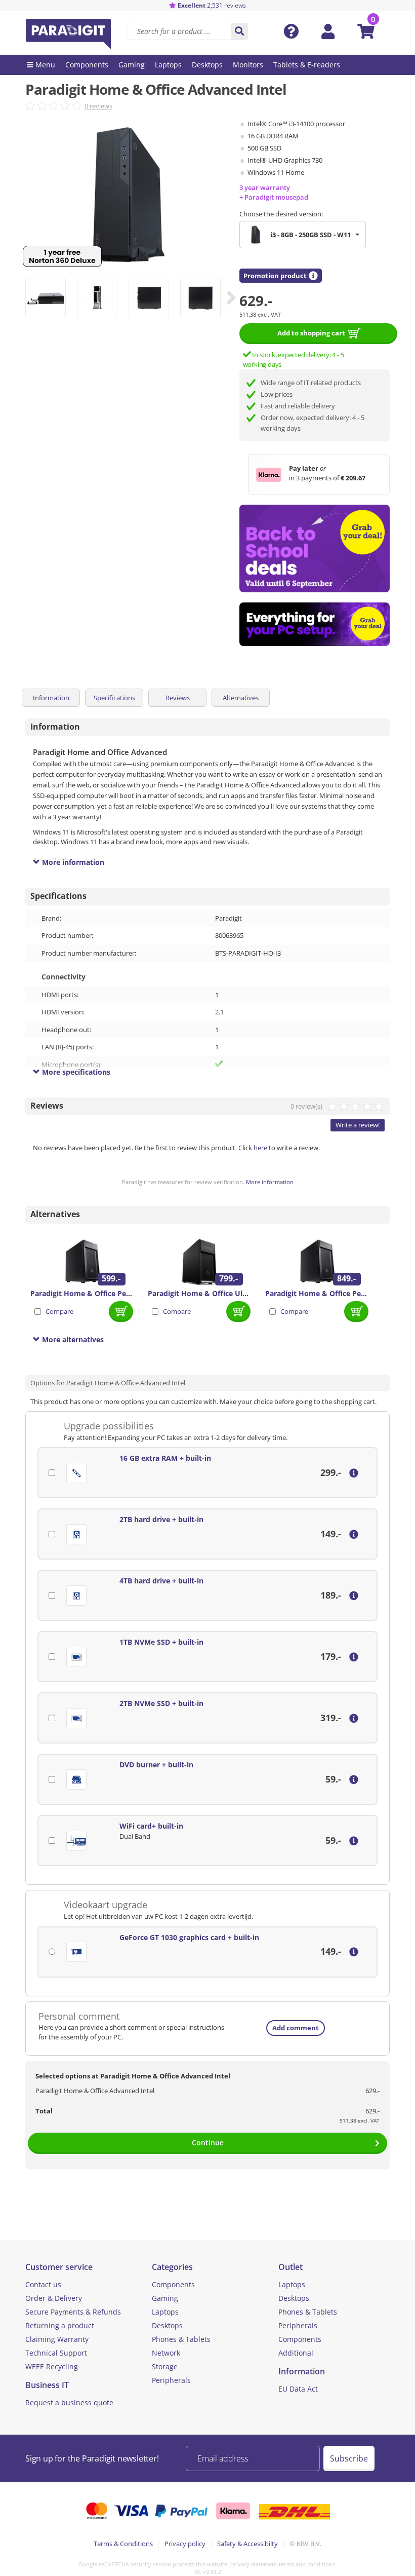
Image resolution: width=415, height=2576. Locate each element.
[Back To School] (315, 548)
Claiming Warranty (57, 2339)
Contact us (43, 2284)
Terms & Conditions (123, 2544)
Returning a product (60, 2325)
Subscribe (349, 2458)
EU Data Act (298, 2389)
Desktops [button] (207, 65)
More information (270, 1182)
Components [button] (87, 65)
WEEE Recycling (52, 2366)
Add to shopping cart (311, 333)
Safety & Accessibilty (247, 2544)
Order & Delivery (54, 2298)
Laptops (165, 2312)
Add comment (296, 2028)
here (260, 1148)
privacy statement (254, 2564)
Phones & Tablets (181, 2339)
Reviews (178, 698)
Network (166, 2353)
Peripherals (171, 2380)
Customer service (59, 2267)
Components (173, 2284)
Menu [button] (45, 65)
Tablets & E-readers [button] (307, 65)
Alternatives (241, 698)
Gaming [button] (132, 65)
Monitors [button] (248, 65)
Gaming (165, 2298)
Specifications (114, 698)
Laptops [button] (168, 65)
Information (51, 698)
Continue (208, 2143)
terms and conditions (307, 2564)
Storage (165, 2366)
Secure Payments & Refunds (73, 2312)
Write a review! (358, 1125)
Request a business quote (69, 2402)
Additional (296, 2353)
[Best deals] (315, 624)
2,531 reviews (212, 5)
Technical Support (56, 2353)
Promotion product (275, 276)
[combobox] (303, 235)
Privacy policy (185, 2544)
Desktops (167, 2325)
